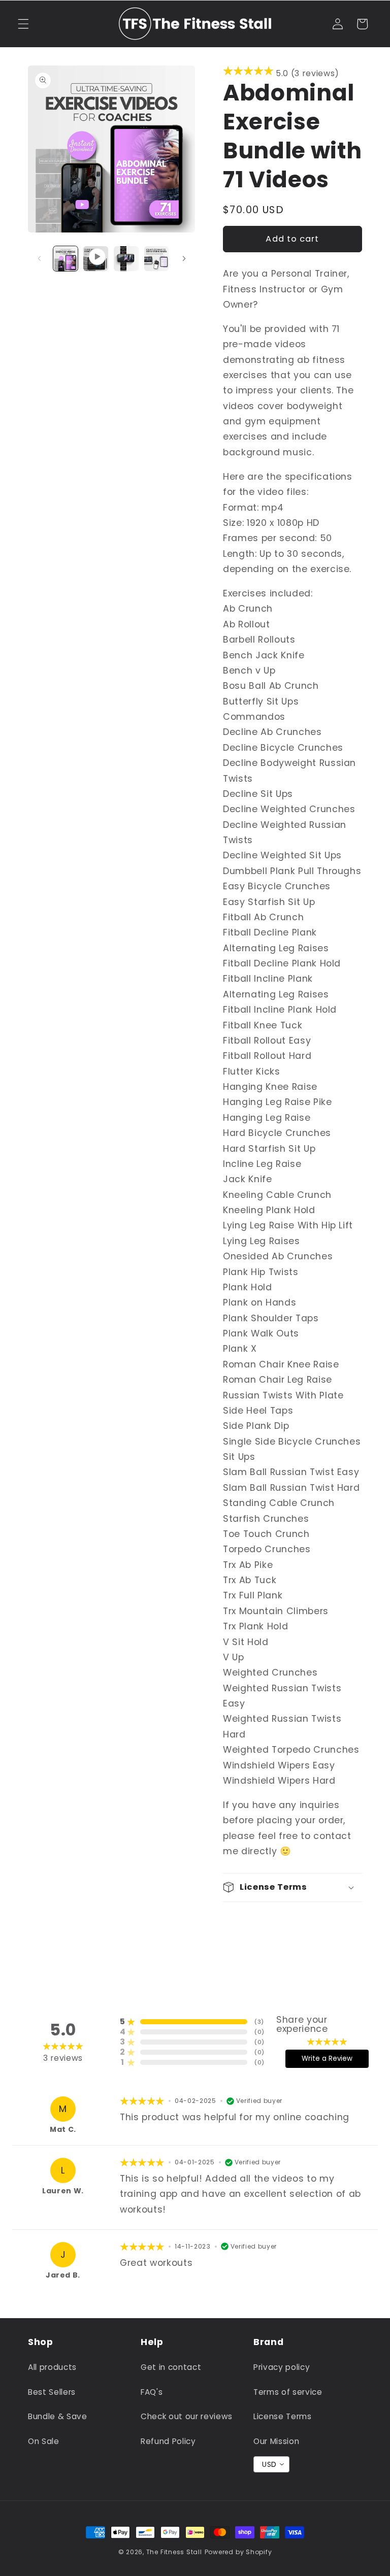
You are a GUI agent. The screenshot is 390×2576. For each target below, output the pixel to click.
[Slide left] (39, 258)
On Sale (44, 2441)
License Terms (283, 2416)
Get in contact (171, 2367)
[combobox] (271, 2464)
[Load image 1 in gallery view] (66, 259)
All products (52, 2367)
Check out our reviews (187, 2416)
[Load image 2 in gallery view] (126, 259)
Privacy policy (282, 2367)
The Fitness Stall (174, 2552)
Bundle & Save (58, 2416)
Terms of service (288, 2392)
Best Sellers (52, 2392)
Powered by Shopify (238, 2552)
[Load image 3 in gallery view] (157, 259)
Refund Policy (168, 2441)
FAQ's (152, 2392)
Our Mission (276, 2441)
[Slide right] (184, 258)
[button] (23, 24)
